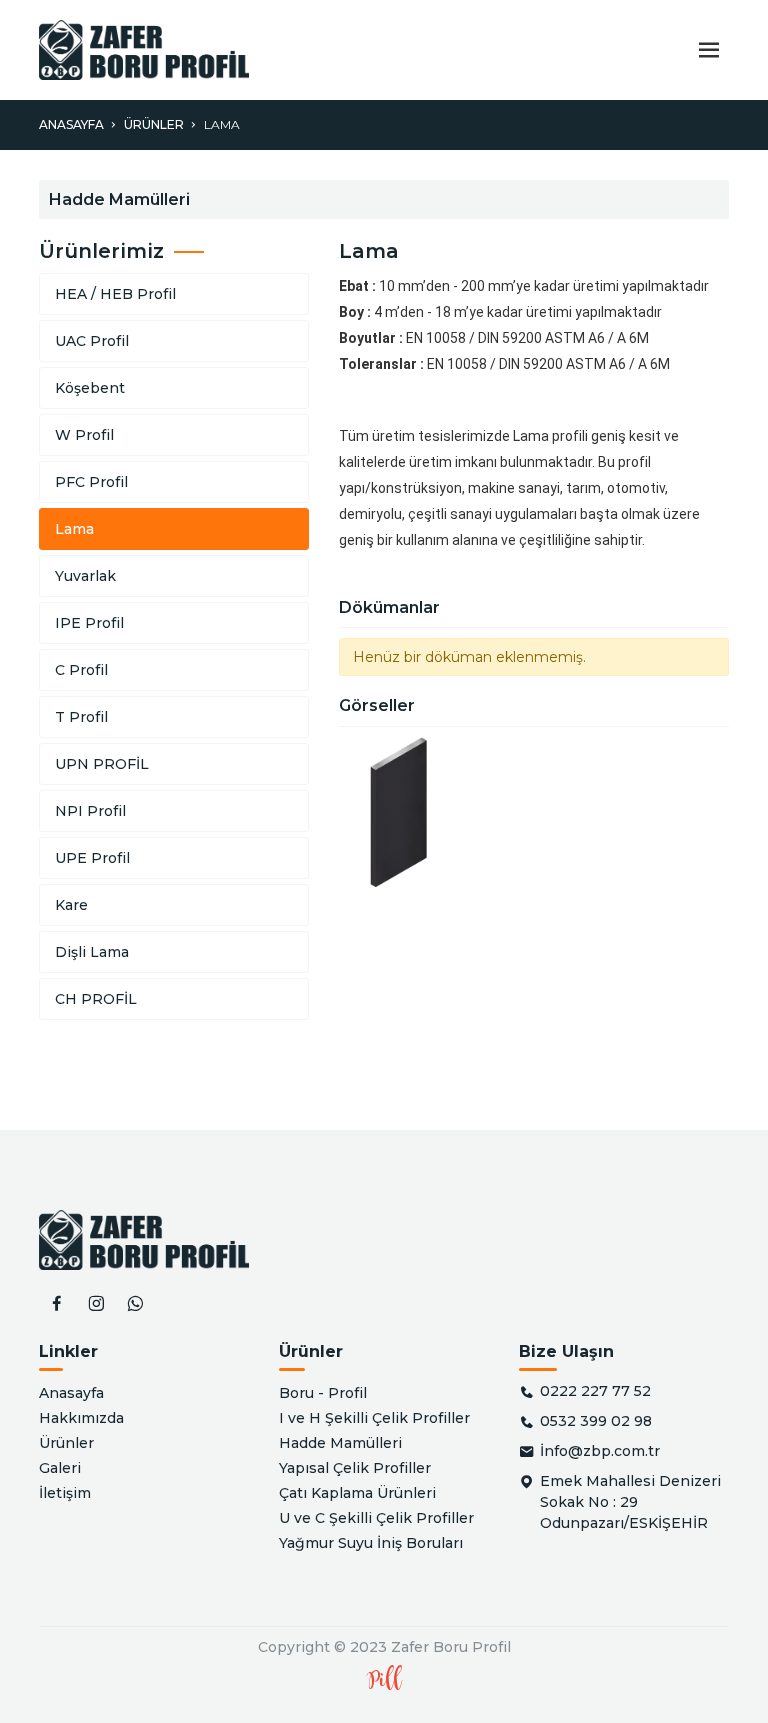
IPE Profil (89, 623)
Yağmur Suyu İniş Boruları (371, 1543)
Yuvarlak (85, 576)
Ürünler (154, 124)
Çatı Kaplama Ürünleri (357, 1493)
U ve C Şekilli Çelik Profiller (376, 1518)
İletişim (65, 1493)
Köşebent (90, 388)
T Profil (81, 717)
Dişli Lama (92, 952)
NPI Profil (90, 811)
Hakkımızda (81, 1418)
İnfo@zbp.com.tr (600, 1451)
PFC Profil (91, 482)
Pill (384, 1681)
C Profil (81, 670)
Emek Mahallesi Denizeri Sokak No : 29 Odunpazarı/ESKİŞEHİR (630, 1502)
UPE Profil (92, 858)
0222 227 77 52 (595, 1391)
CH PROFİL (96, 999)
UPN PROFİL (102, 764)
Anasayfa (71, 124)
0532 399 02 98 (596, 1421)
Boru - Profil (323, 1393)
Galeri (60, 1468)
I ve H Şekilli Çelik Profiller (374, 1418)
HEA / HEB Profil (115, 294)
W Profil (84, 435)
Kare (71, 905)
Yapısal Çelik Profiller (355, 1468)
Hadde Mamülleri (340, 1443)
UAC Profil (92, 341)
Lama (222, 124)
